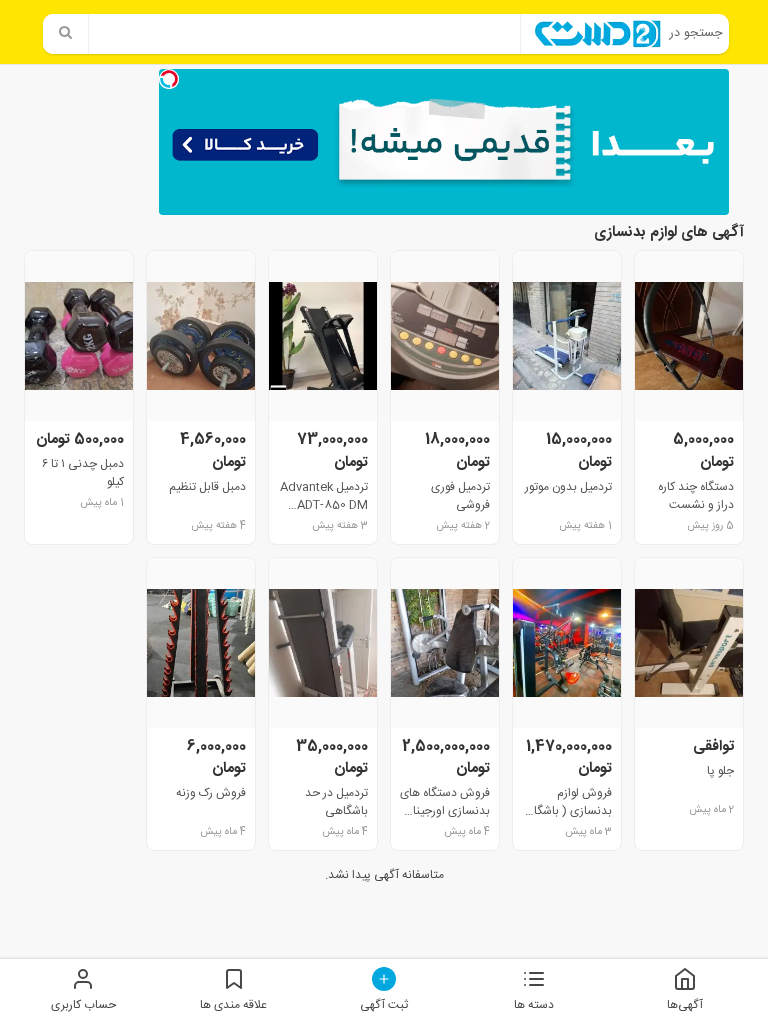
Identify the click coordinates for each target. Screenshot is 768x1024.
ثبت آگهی (384, 1004)
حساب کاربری (83, 1004)
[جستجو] (66, 34)
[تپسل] (169, 79)
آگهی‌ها (685, 1004)
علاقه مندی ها (233, 1004)
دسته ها (534, 1004)
